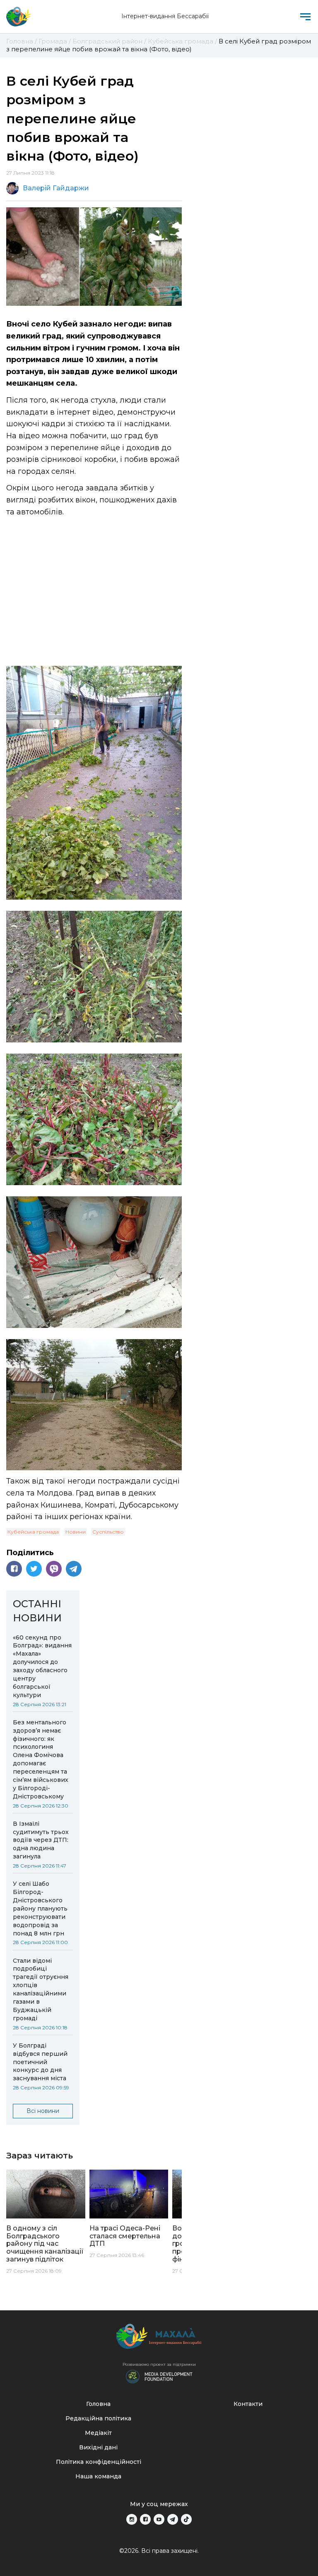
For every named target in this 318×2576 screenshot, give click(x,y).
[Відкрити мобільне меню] (305, 17)
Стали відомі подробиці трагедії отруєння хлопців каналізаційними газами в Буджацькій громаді (41, 1989)
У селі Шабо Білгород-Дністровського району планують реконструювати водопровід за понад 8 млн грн (40, 1908)
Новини (76, 1532)
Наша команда (98, 2476)
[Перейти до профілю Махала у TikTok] (186, 2519)
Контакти (248, 2404)
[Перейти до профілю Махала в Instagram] (132, 2519)
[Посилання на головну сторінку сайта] (159, 2338)
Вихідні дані (98, 2447)
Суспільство (108, 1532)
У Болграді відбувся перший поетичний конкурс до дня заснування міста (40, 2062)
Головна (98, 2404)
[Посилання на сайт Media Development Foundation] (159, 2376)
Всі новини (43, 2111)
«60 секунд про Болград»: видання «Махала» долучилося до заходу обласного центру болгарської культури (42, 1666)
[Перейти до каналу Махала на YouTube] (159, 2519)
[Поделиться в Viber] (54, 1569)
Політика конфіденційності (99, 2462)
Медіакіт (98, 2433)
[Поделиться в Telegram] (74, 1569)
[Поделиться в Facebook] (14, 1569)
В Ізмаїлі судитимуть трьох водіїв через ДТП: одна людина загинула (41, 1840)
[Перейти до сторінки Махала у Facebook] (145, 2519)
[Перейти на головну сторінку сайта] (19, 17)
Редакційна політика (98, 2418)
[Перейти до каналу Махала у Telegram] (173, 2519)
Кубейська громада (33, 1532)
